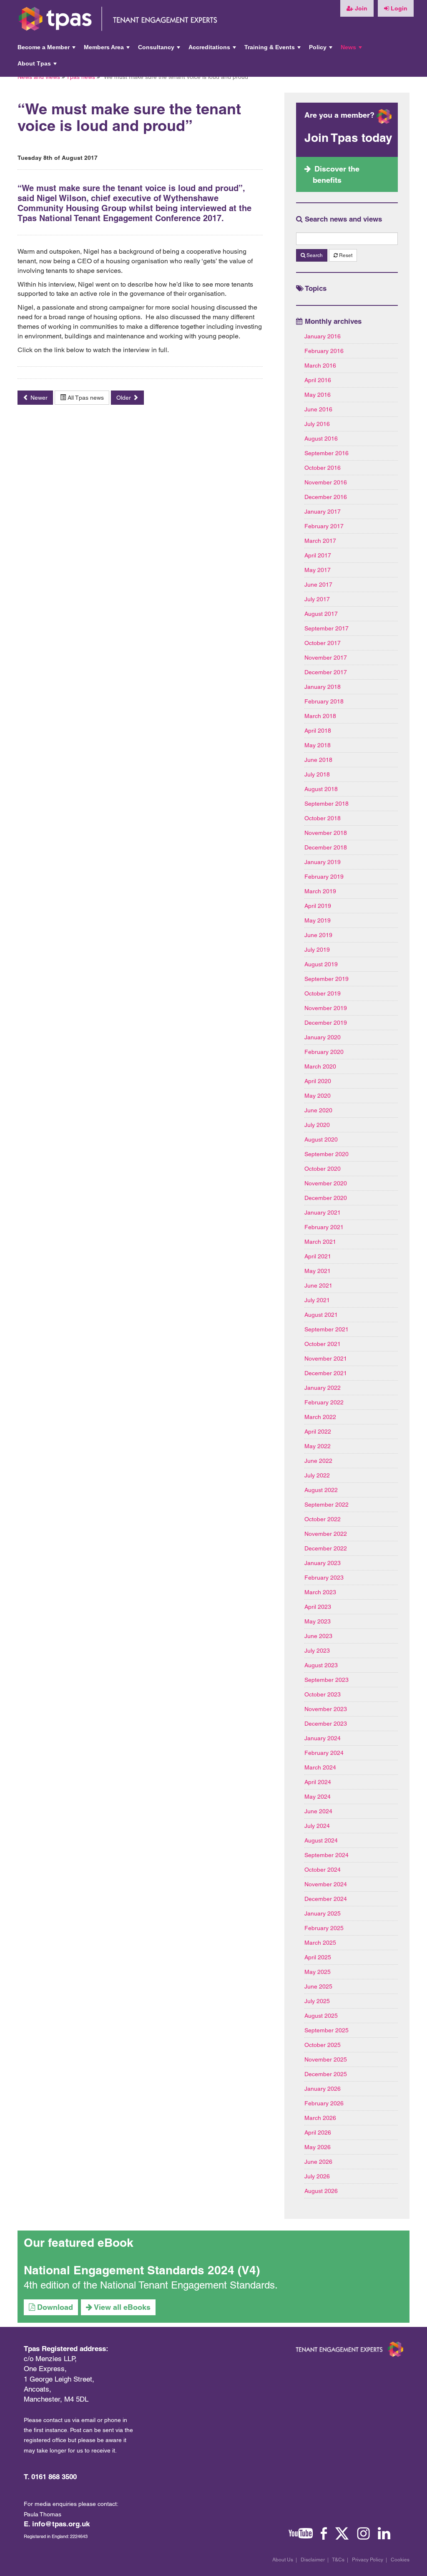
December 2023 (326, 1724)
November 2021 (326, 1359)
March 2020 (320, 1066)
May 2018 (318, 745)
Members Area (108, 50)
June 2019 (318, 935)
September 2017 (327, 628)
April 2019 (318, 906)
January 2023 (323, 1563)
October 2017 (323, 643)
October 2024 (323, 1870)
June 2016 (318, 409)
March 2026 (320, 2118)
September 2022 (327, 1505)
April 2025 (318, 1957)
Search (314, 255)
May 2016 (318, 395)
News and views (39, 77)
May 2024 (318, 1797)
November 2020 (326, 1183)
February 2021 (324, 1227)
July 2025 (317, 2001)
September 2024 (327, 1855)
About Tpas (38, 66)
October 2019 (323, 993)
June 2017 (318, 585)
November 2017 (326, 658)
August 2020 (321, 1139)
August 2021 (321, 1315)
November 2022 (326, 1534)
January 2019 (323, 862)
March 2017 (320, 541)
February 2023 (324, 1578)
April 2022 (318, 1432)
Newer (38, 398)
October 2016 (323, 468)
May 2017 (318, 570)
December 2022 (326, 1548)
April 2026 (318, 2132)
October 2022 (323, 1519)
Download (54, 2307)
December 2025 (326, 2074)
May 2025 (318, 1972)
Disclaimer (313, 2560)
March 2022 (320, 1417)
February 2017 (324, 526)
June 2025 (318, 1986)
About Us (283, 2560)
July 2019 (317, 950)
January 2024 (323, 1738)
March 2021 (320, 1242)
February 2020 (324, 1052)
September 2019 (327, 979)
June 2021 (318, 1285)
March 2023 (320, 1592)
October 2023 (323, 1694)
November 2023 (326, 1709)
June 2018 (318, 760)
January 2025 (323, 1913)
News (352, 50)
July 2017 (317, 599)
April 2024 (318, 1782)
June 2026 (318, 2162)
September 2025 (327, 2030)
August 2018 (321, 789)
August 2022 (321, 1490)
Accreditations (213, 50)
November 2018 (326, 833)
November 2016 (326, 482)
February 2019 (324, 877)
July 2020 (317, 1125)
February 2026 (324, 2103)
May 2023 (318, 1621)
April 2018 (318, 731)
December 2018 (326, 847)
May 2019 (318, 920)
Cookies (400, 2560)
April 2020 (318, 1081)
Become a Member (47, 50)
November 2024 (326, 1884)
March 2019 (320, 891)
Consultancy (160, 50)
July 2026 (317, 2176)
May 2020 (318, 1096)
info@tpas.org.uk (61, 2524)
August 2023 (321, 1665)
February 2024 (324, 1753)
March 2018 (320, 716)
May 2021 (318, 1271)
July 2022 (317, 1475)
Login (398, 8)
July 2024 (317, 1826)
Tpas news (81, 77)
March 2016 (320, 365)
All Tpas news (85, 398)
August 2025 (321, 2016)
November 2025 (326, 2059)
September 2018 (327, 804)
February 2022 (324, 1402)
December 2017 (326, 672)
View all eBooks (121, 2307)
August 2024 (321, 1840)
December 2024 (326, 1899)
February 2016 (324, 351)
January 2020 (323, 1037)
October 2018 (323, 818)
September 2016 (327, 453)
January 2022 (323, 1388)
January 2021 (323, 1212)
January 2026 (323, 2089)
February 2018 (324, 701)
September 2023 (327, 1680)
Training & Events (273, 50)
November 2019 (326, 1008)
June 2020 (318, 1110)
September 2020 (327, 1154)
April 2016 (318, 380)
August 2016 (321, 439)
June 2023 (318, 1636)
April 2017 (318, 555)
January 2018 (323, 687)
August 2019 (321, 964)
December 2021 (326, 1373)
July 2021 (317, 1300)
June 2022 (318, 1461)
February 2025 (324, 1928)
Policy (322, 50)
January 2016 (323, 336)
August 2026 (321, 2191)
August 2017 (321, 614)
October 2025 (323, 2045)
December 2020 (326, 1198)
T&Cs (338, 2560)
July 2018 (317, 774)
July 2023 (317, 1651)
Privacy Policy (368, 2560)
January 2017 (323, 512)
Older (124, 398)
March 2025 (320, 1943)
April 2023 (318, 1607)
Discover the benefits (336, 174)
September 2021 (327, 1329)
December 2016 (326, 497)
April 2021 (318, 1256)
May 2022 (318, 1446)
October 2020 (323, 1169)
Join (360, 8)
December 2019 (326, 1023)
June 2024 (318, 1811)
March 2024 (320, 1767)
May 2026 (318, 2147)
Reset (345, 255)
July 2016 (317, 424)
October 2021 (323, 1344)
